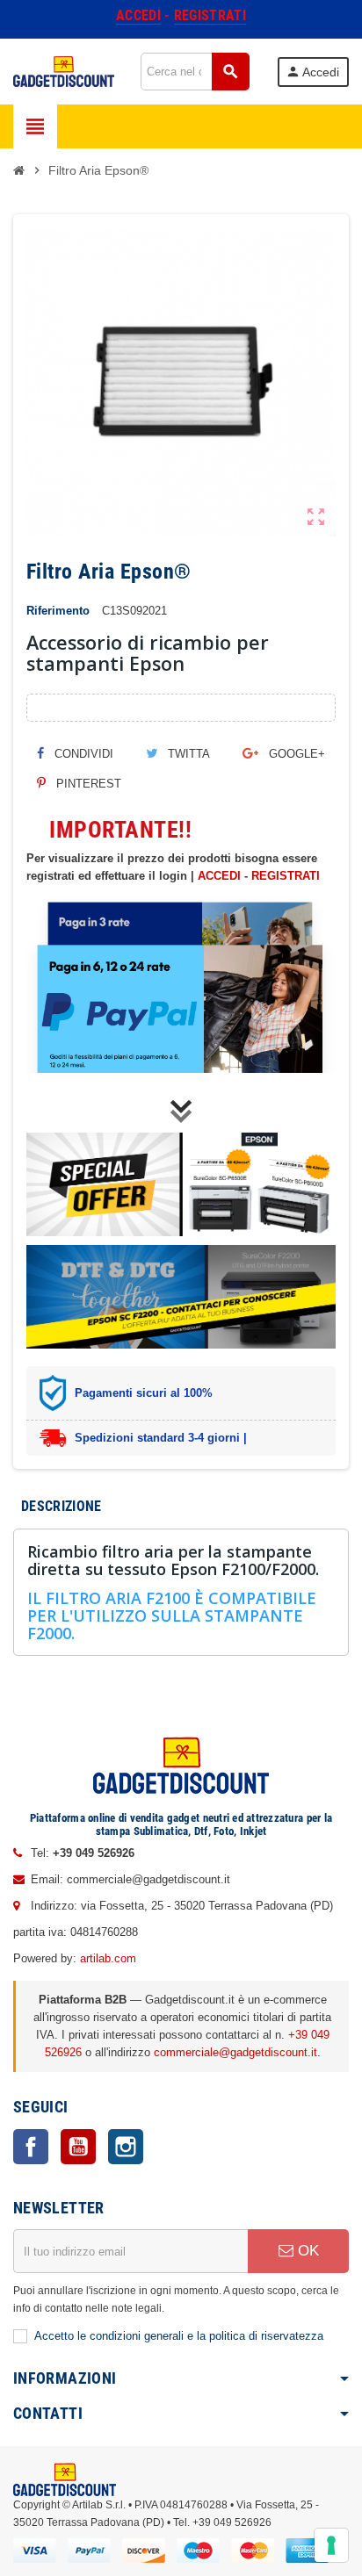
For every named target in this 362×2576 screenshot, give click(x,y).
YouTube (78, 2147)
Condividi (82, 754)
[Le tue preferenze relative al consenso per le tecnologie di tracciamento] (331, 2545)
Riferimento (58, 611)
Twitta (187, 754)
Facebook (31, 2147)
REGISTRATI (286, 876)
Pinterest (87, 784)
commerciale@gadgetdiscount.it (235, 2052)
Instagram (126, 2147)
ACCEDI (219, 876)
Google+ (295, 754)
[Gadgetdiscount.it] (64, 71)
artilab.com (108, 1958)
